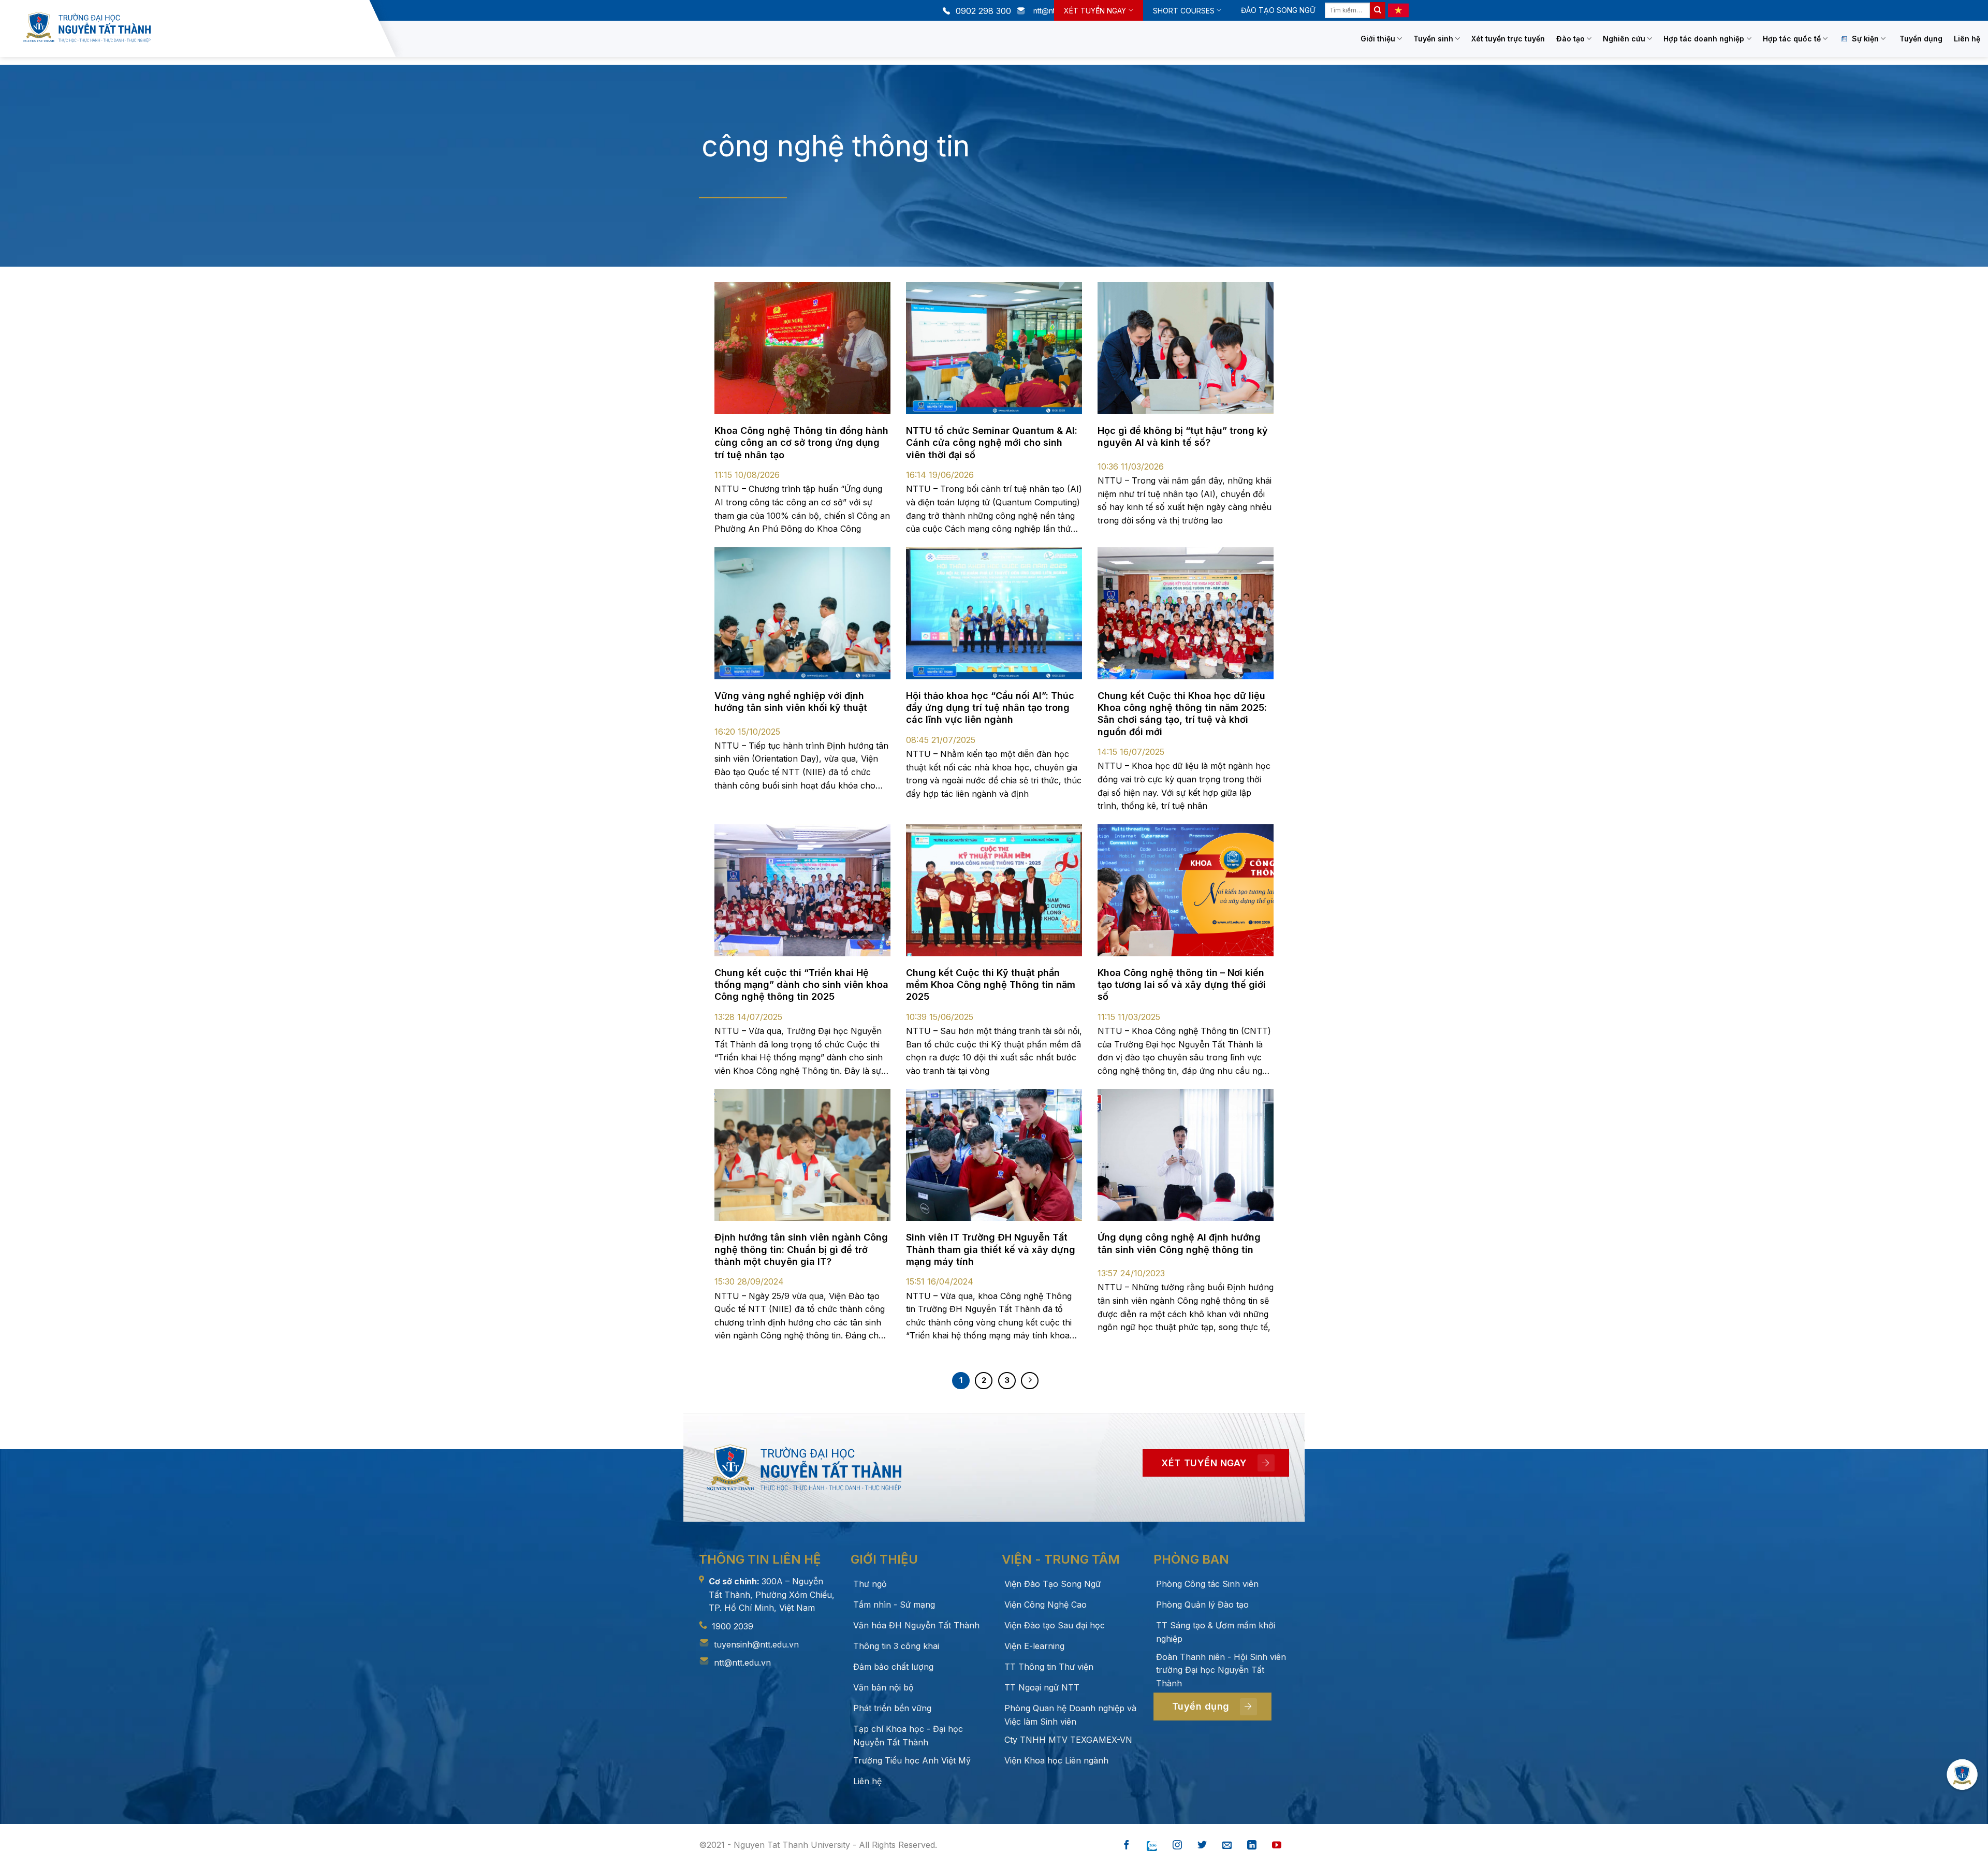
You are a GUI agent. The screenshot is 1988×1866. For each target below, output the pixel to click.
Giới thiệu (1378, 39)
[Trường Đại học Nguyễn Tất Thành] (194, 27)
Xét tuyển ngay (1095, 11)
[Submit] (1378, 10)
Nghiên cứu (1624, 39)
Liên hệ (1967, 39)
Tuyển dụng (1921, 39)
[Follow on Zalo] (1152, 1846)
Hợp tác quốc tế (1792, 39)
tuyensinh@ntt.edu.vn (756, 1644)
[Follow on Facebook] (1127, 1846)
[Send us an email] (1227, 1846)
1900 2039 (733, 1626)
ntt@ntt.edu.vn (742, 1663)
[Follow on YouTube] (1277, 1846)
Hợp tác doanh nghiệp (1704, 39)
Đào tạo (1570, 39)
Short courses (1184, 11)
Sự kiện (1865, 39)
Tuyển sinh (1433, 39)
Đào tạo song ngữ (1278, 10)
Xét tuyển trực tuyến (1508, 39)
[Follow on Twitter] (1202, 1846)
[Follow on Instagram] (1177, 1846)
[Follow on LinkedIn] (1252, 1846)
